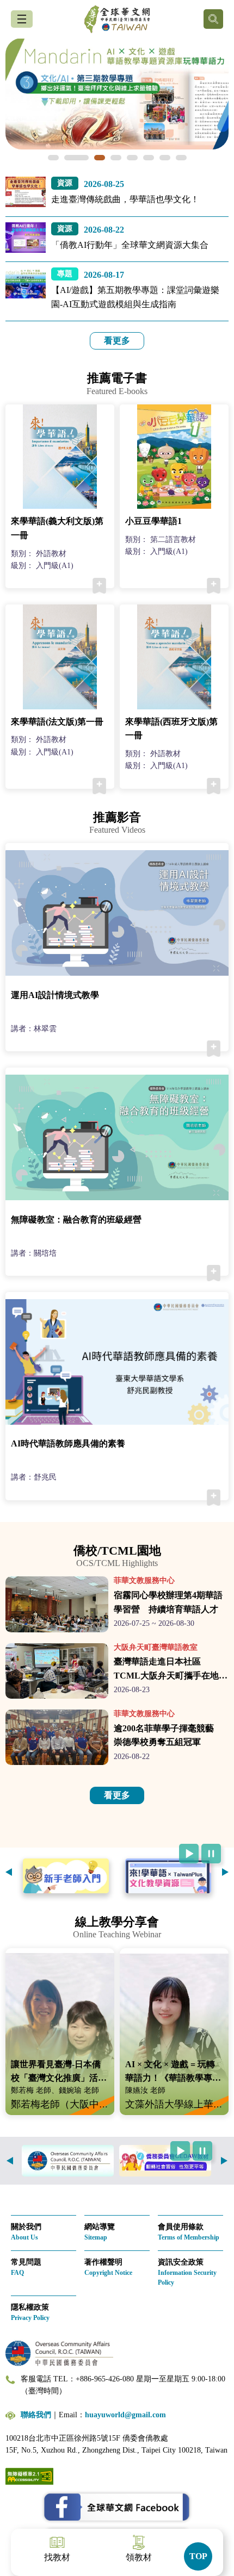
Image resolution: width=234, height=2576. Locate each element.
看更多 (117, 341)
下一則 (225, 1872)
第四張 (116, 158)
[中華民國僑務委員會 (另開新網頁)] (68, 2161)
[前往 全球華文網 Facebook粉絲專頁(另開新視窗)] (117, 2508)
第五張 (132, 158)
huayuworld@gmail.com (125, 2415)
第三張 (93, 158)
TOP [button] (198, 2556)
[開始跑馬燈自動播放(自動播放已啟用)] (189, 1854)
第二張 (70, 158)
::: (3, 183)
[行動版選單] (22, 19)
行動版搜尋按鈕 (213, 19)
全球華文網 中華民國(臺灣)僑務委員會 (117, 19)
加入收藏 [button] (99, 586)
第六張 (149, 158)
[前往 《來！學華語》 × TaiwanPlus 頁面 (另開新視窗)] (168, 1876)
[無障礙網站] (29, 2475)
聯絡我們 (36, 2415)
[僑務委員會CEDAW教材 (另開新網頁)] (165, 2161)
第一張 (53, 158)
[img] (117, 94)
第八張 (181, 158)
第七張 (165, 158)
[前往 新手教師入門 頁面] (66, 1876)
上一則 (9, 1872)
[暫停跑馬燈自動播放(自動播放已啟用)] (211, 1854)
